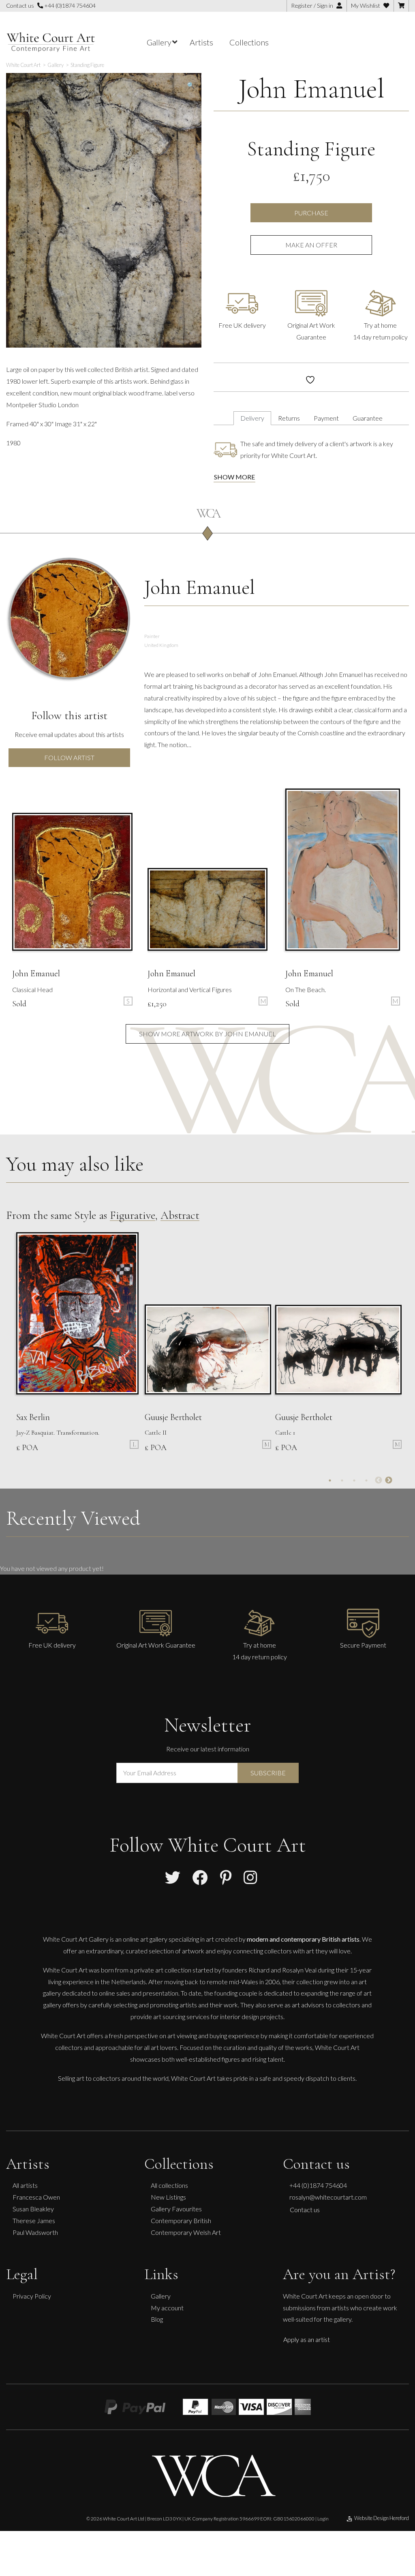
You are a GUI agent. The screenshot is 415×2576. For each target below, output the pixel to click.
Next (389, 1480)
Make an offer (311, 245)
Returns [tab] (289, 418)
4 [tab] (366, 1480)
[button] (191, 85)
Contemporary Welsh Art (186, 2232)
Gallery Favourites (176, 2209)
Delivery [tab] (252, 418)
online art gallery (145, 1939)
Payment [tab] (326, 418)
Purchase (311, 213)
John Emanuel (311, 89)
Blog (157, 2319)
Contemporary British (181, 2220)
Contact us (305, 2210)
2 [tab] (342, 1480)
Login (323, 2518)
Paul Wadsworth (35, 2232)
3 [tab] (354, 1480)
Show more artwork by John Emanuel (207, 1034)
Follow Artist (69, 757)
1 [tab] (330, 1480)
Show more (234, 477)
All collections (169, 2185)
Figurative (133, 1215)
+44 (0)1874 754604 (69, 5)
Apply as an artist (307, 2339)
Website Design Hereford (382, 2518)
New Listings (168, 2197)
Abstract (180, 1215)
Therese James (34, 2220)
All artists (25, 2185)
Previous (379, 1480)
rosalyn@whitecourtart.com (328, 2197)
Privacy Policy (32, 2296)
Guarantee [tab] (368, 418)
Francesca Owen (36, 2197)
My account (167, 2307)
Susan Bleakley (33, 2209)
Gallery (161, 2296)
